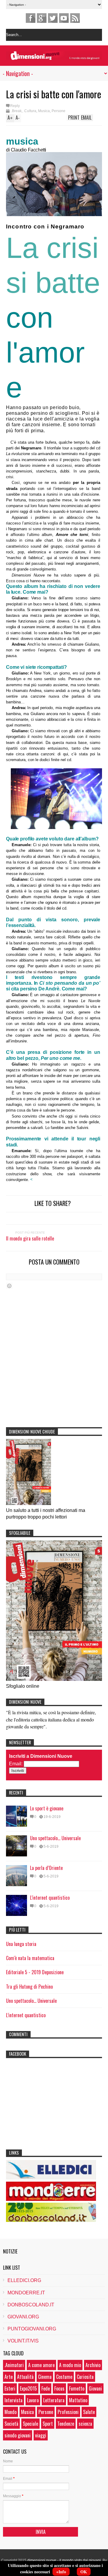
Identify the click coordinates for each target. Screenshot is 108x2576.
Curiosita (85, 2377)
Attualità (25, 2377)
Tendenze (66, 2424)
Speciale (30, 2424)
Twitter (53, 18)
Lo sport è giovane (47, 1808)
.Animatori (14, 2365)
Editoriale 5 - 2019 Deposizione (35, 1972)
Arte (9, 2377)
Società (11, 2424)
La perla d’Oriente (46, 1868)
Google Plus (42, 18)
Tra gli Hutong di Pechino (29, 1987)
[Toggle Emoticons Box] (9, 1286)
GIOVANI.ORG (23, 2317)
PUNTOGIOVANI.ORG (32, 2329)
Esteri (10, 2388)
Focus (59, 2388)
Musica (44, 111)
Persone (58, 111)
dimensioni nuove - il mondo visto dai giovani (64, 2560)
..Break (16, 111)
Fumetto (77, 2388)
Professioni (68, 2412)
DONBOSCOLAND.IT (31, 2305)
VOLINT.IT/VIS (23, 2341)
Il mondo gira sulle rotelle (30, 1238)
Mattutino (78, 2400)
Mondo (10, 2412)
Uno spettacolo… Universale (55, 1838)
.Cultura (30, 111)
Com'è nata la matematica (30, 1958)
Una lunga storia (21, 1944)
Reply (15, 106)
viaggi (41, 2435)
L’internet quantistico (50, 1898)
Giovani (95, 2388)
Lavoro (33, 2400)
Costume (64, 2377)
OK (84, 2572)
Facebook (31, 18)
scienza (85, 2424)
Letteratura (54, 2400)
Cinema (45, 2377)
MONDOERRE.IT (26, 2293)
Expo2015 (28, 2388)
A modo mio (70, 2365)
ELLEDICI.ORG (24, 2280)
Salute (89, 2412)
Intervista (13, 2400)
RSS (75, 18)
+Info (61, 2572)
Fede (46, 2388)
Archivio (93, 2365)
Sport (48, 2424)
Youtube (64, 18)
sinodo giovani (18, 2435)
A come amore (41, 2365)
